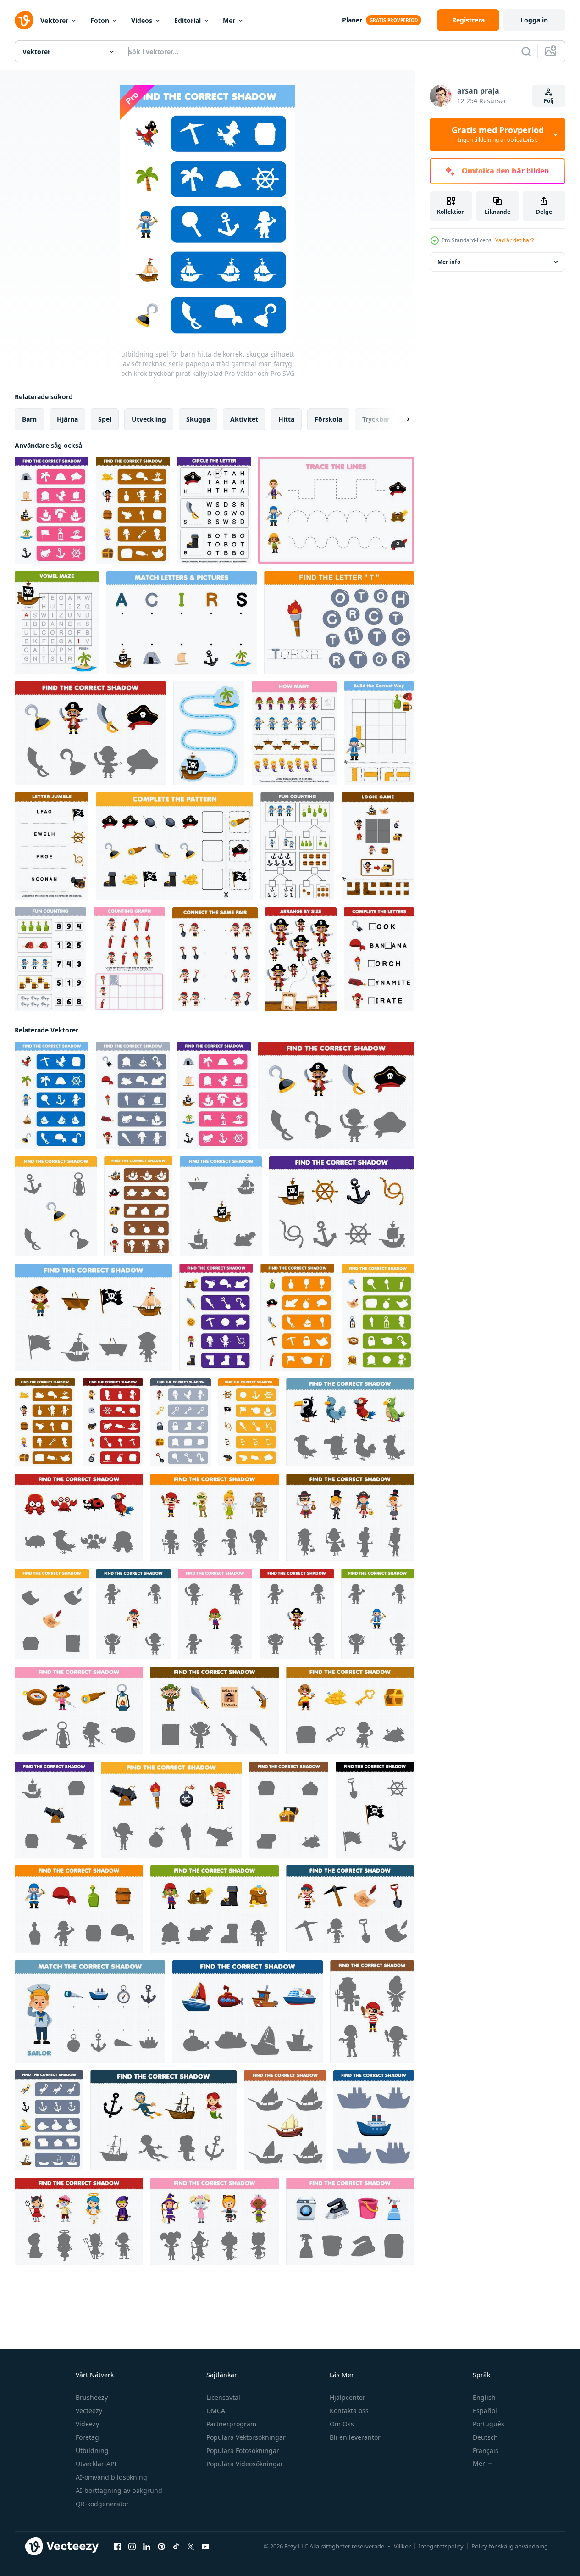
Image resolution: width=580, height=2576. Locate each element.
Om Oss (342, 2424)
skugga (198, 419)
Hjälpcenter (348, 2397)
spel (105, 419)
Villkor (402, 2546)
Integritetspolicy (441, 2546)
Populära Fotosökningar (243, 2451)
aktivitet (244, 419)
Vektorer (54, 20)
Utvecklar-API (96, 2464)
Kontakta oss (349, 2411)
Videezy (87, 2424)
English (484, 2397)
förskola (328, 419)
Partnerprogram (231, 2424)
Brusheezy (92, 2397)
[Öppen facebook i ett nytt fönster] (117, 2547)
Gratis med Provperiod (498, 134)
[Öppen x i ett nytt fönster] (191, 2547)
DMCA (216, 2411)
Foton (100, 20)
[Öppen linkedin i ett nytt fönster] (147, 2547)
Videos (142, 20)
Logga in (534, 20)
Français (486, 2451)
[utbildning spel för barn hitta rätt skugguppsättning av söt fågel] (350, 1422)
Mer (229, 20)
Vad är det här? (514, 240)
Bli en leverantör (355, 2437)
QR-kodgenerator (102, 2504)
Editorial (188, 20)
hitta (286, 419)
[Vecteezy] (24, 20)
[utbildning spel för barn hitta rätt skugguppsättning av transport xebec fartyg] (285, 2120)
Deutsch (485, 2437)
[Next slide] (400, 419)
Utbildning (92, 2451)
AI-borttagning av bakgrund (119, 2490)
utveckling (149, 419)
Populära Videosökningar (245, 2464)
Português (489, 2424)
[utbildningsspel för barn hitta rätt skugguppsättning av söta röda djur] (79, 1518)
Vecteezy (89, 2411)
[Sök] (526, 51)
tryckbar (376, 419)
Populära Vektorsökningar (246, 2437)
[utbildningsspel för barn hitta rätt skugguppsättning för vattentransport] (248, 2012)
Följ (549, 101)
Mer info (449, 262)
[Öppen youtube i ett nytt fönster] (205, 2547)
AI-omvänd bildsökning (111, 2477)
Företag (87, 2437)
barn (29, 419)
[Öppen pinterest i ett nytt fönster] (161, 2547)
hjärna (67, 419)
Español (485, 2411)
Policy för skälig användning (510, 2546)
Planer (352, 20)
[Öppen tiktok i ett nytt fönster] (176, 2547)
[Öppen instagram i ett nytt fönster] (132, 2547)
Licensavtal (223, 2397)
